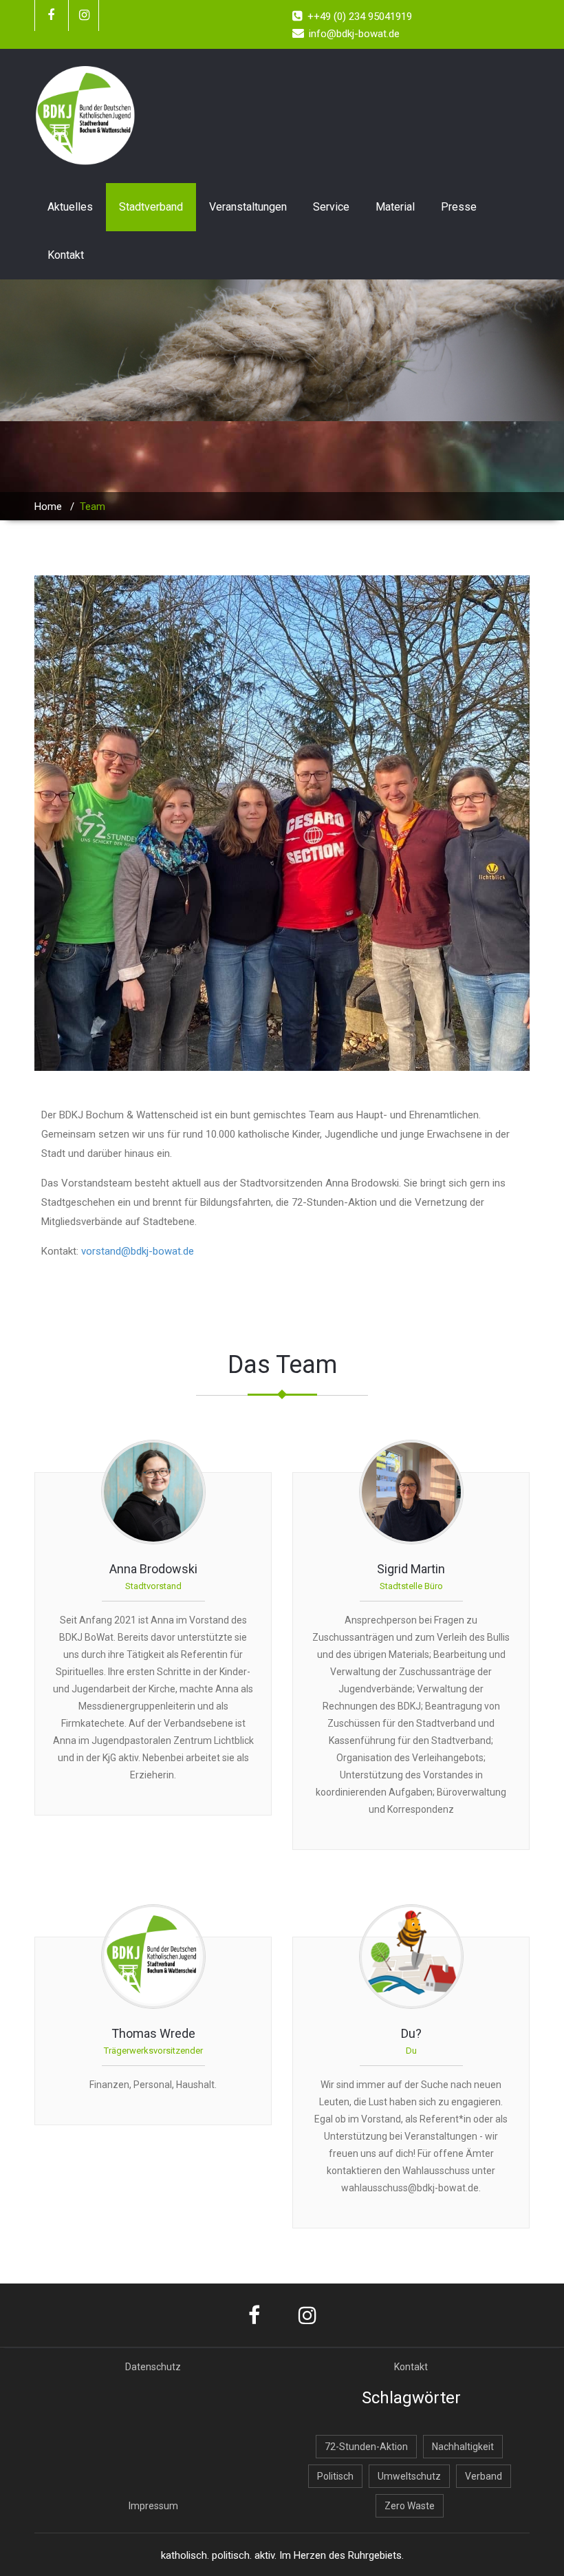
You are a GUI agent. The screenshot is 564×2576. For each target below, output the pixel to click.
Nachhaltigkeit (463, 2447)
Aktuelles (70, 207)
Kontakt (66, 255)
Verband (484, 2476)
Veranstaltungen (248, 207)
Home (48, 507)
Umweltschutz (409, 2476)
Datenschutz (153, 2367)
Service (331, 207)
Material (395, 207)
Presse (459, 207)
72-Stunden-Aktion (366, 2447)
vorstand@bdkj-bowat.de (138, 1251)
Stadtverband (151, 207)
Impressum (153, 2506)
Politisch (335, 2476)
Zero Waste (410, 2506)
